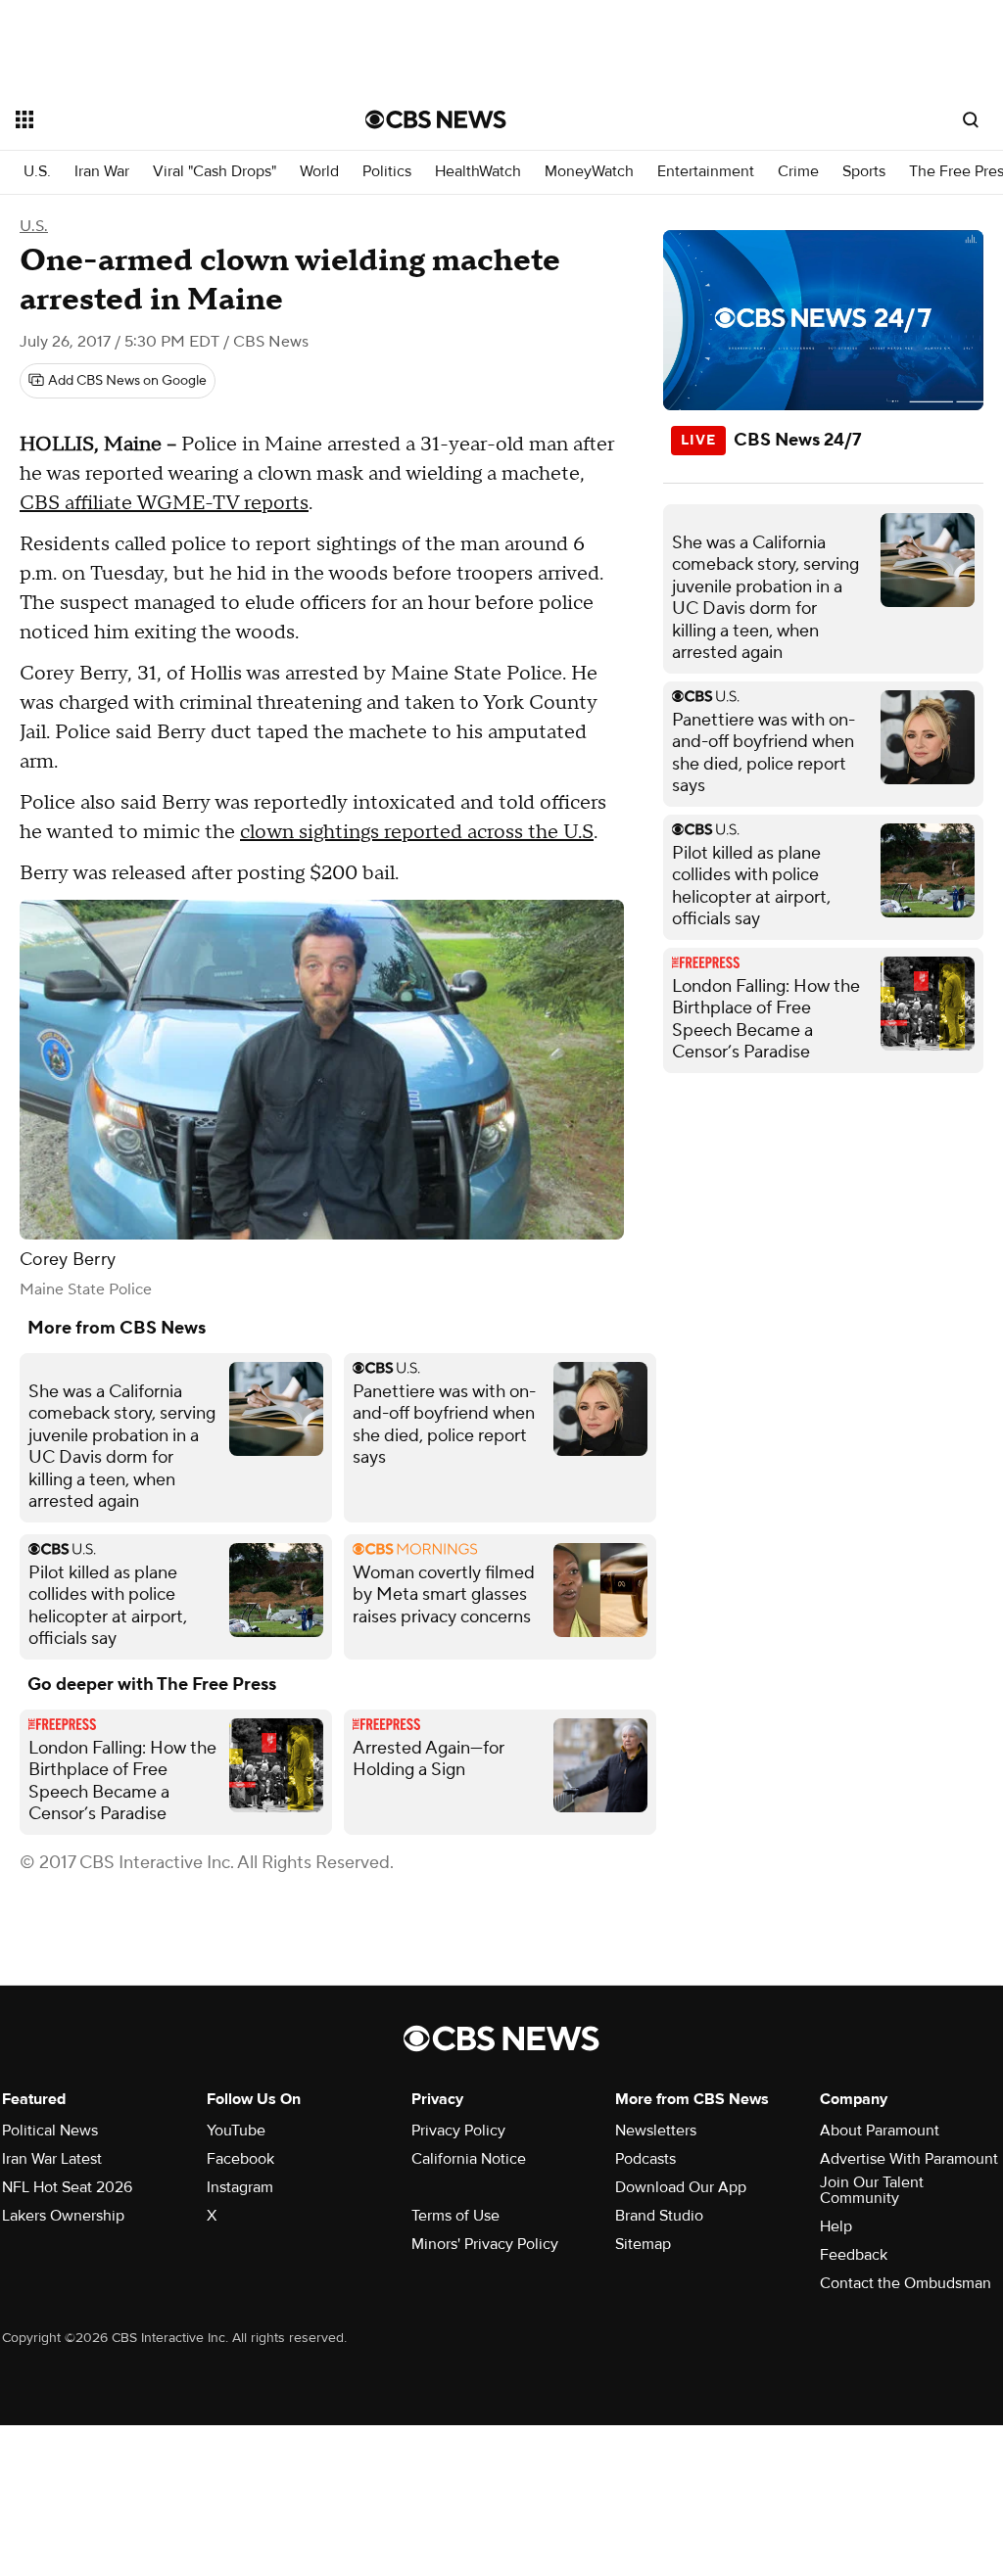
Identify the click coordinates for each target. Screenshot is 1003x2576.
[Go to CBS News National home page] (436, 119)
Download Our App (681, 2187)
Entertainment (706, 172)
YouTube (236, 2131)
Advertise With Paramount (909, 2159)
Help (836, 2226)
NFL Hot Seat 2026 (67, 2187)
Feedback (854, 2255)
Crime (798, 172)
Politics (387, 172)
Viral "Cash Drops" (215, 172)
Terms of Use (455, 2216)
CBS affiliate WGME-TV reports (164, 503)
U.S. (37, 172)
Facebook (240, 2159)
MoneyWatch (589, 172)
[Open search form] (971, 119)
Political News (50, 2131)
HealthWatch (478, 172)
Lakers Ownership (63, 2216)
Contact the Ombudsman (906, 2283)
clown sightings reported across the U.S (417, 832)
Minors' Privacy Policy (485, 2244)
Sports (864, 172)
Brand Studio (659, 2216)
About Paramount (880, 2131)
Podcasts (645, 2159)
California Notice (469, 2159)
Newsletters (656, 2131)
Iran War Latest (52, 2159)
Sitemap (643, 2244)
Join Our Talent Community (872, 2190)
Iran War (102, 172)
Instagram (240, 2187)
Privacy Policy (458, 2131)
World (319, 172)
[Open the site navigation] (156, 119)
